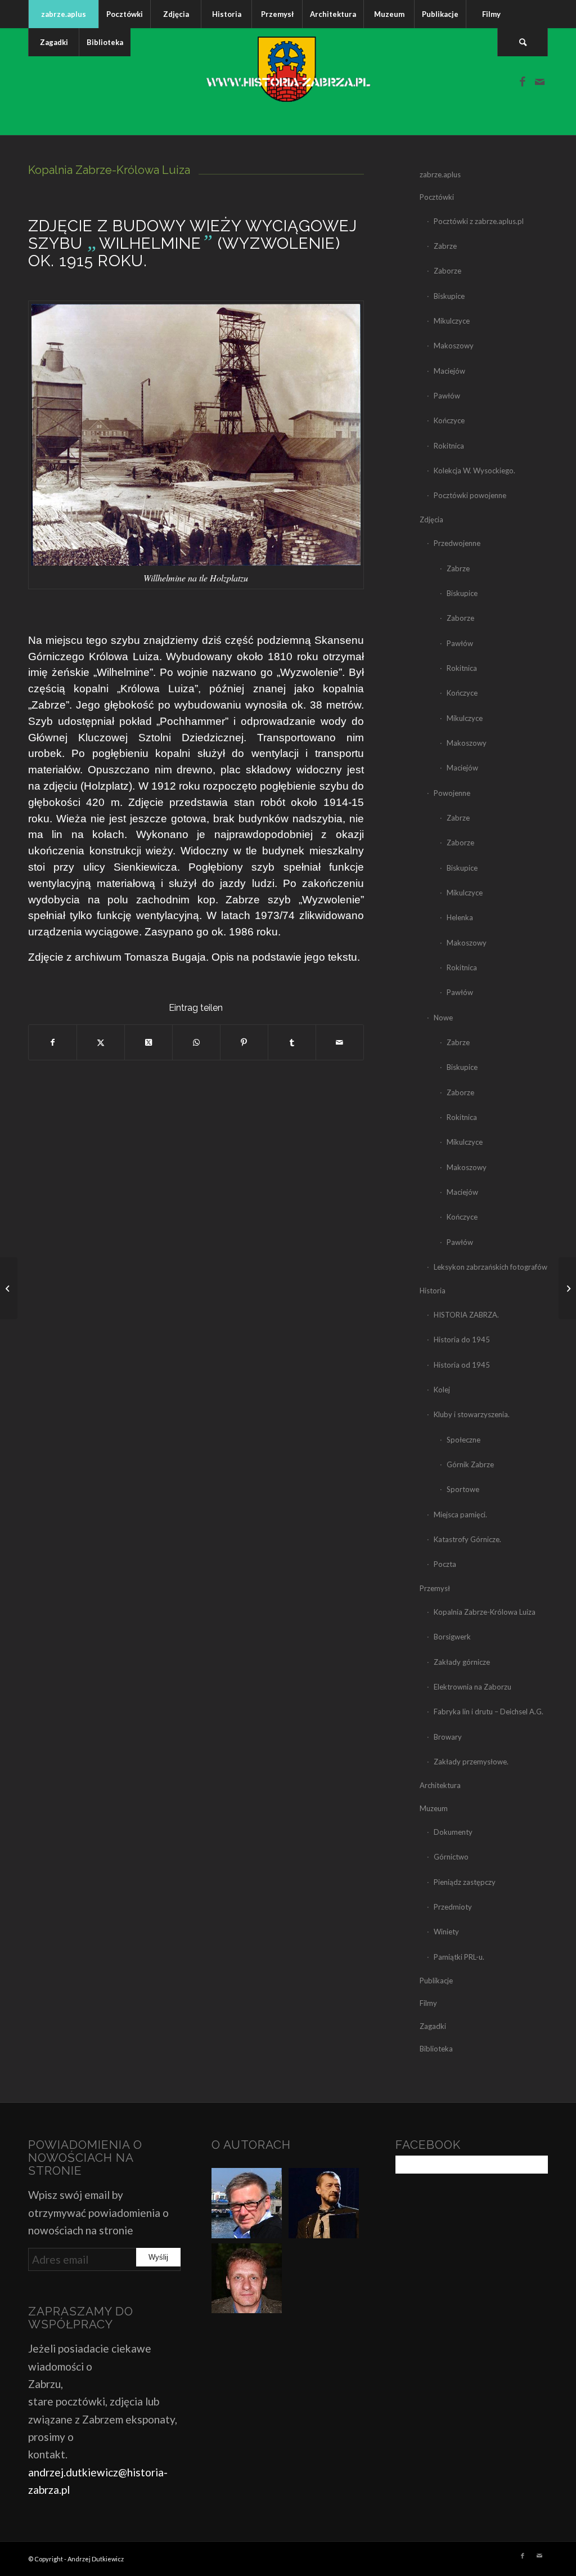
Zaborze (447, 271)
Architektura (440, 1785)
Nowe (443, 1018)
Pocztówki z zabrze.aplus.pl (479, 221)
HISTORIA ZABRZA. (466, 1315)
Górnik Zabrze (470, 1464)
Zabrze (445, 246)
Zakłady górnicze (462, 1662)
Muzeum (434, 1808)
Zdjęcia (431, 519)
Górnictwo (451, 1857)
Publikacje (436, 1981)
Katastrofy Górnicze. (467, 1539)
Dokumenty (453, 1832)
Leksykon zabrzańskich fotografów (490, 1267)
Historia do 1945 (462, 1339)
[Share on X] (148, 1042)
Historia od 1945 (462, 1365)
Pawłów (447, 396)
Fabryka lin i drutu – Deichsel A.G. (489, 1712)
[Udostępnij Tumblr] (292, 1042)
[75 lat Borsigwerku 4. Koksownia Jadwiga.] (9, 1288)
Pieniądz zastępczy (465, 1882)
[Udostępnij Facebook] (53, 1042)
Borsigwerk (452, 1637)
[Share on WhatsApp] (196, 1042)
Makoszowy (454, 346)
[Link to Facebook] (523, 82)
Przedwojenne (457, 543)
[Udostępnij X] (101, 1042)
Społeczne (463, 1440)
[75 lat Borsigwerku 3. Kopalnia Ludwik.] (567, 1288)
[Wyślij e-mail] (340, 1042)
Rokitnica (449, 446)
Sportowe (463, 1489)
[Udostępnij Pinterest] (244, 1042)
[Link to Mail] (539, 82)
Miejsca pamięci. (460, 1515)
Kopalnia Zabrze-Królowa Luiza (485, 1612)
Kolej (442, 1390)
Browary (448, 1737)
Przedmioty (453, 1907)
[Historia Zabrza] (288, 82)
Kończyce (449, 420)
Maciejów (449, 371)
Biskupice (449, 296)
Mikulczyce (452, 321)
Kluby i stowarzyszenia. (472, 1414)
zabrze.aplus (440, 174)
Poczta (445, 1564)
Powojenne (452, 793)
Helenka (460, 917)
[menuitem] (63, 14)
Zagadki (433, 2026)
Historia (433, 1291)
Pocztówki (437, 197)
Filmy (428, 2003)
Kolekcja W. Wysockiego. (474, 471)
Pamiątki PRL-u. (459, 1957)
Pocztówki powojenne (470, 495)
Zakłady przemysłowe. (471, 1762)
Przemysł (435, 1588)
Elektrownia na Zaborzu (472, 1687)
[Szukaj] (523, 42)
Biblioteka (436, 2049)
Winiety (446, 1932)
